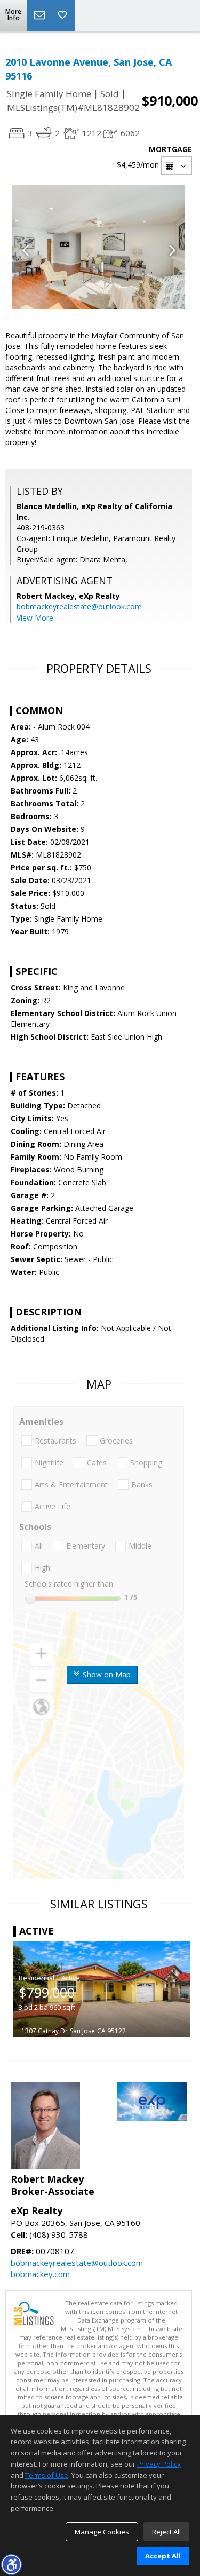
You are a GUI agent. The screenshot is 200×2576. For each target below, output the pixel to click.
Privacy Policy (159, 2464)
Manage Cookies (102, 2532)
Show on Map (106, 1674)
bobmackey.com (40, 2274)
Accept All (163, 2556)
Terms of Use (47, 2475)
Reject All (166, 2532)
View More (35, 618)
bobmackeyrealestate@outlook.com (79, 607)
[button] (11, 2564)
